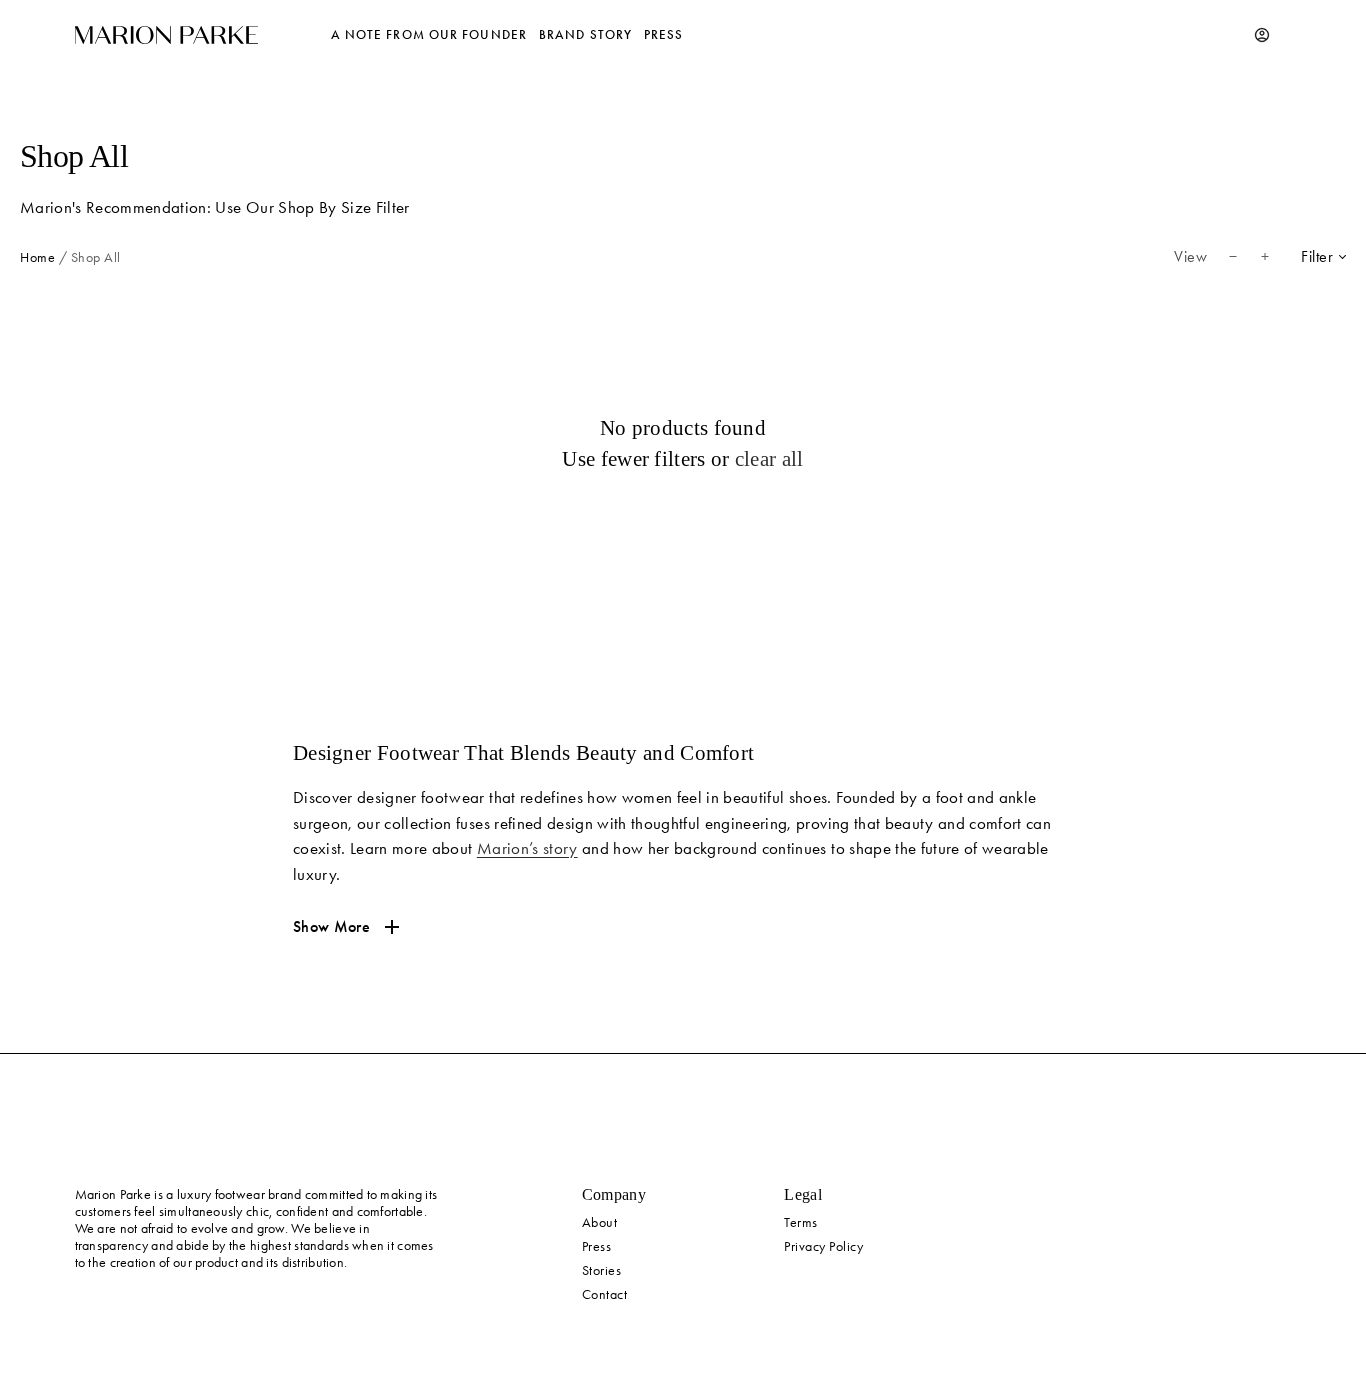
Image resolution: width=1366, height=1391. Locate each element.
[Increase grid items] (1265, 256)
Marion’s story (527, 848)
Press (597, 1246)
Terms (801, 1222)
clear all (769, 459)
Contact (605, 1294)
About (600, 1222)
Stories (602, 1270)
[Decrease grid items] (1233, 256)
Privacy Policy (823, 1246)
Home (37, 257)
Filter (1317, 256)
